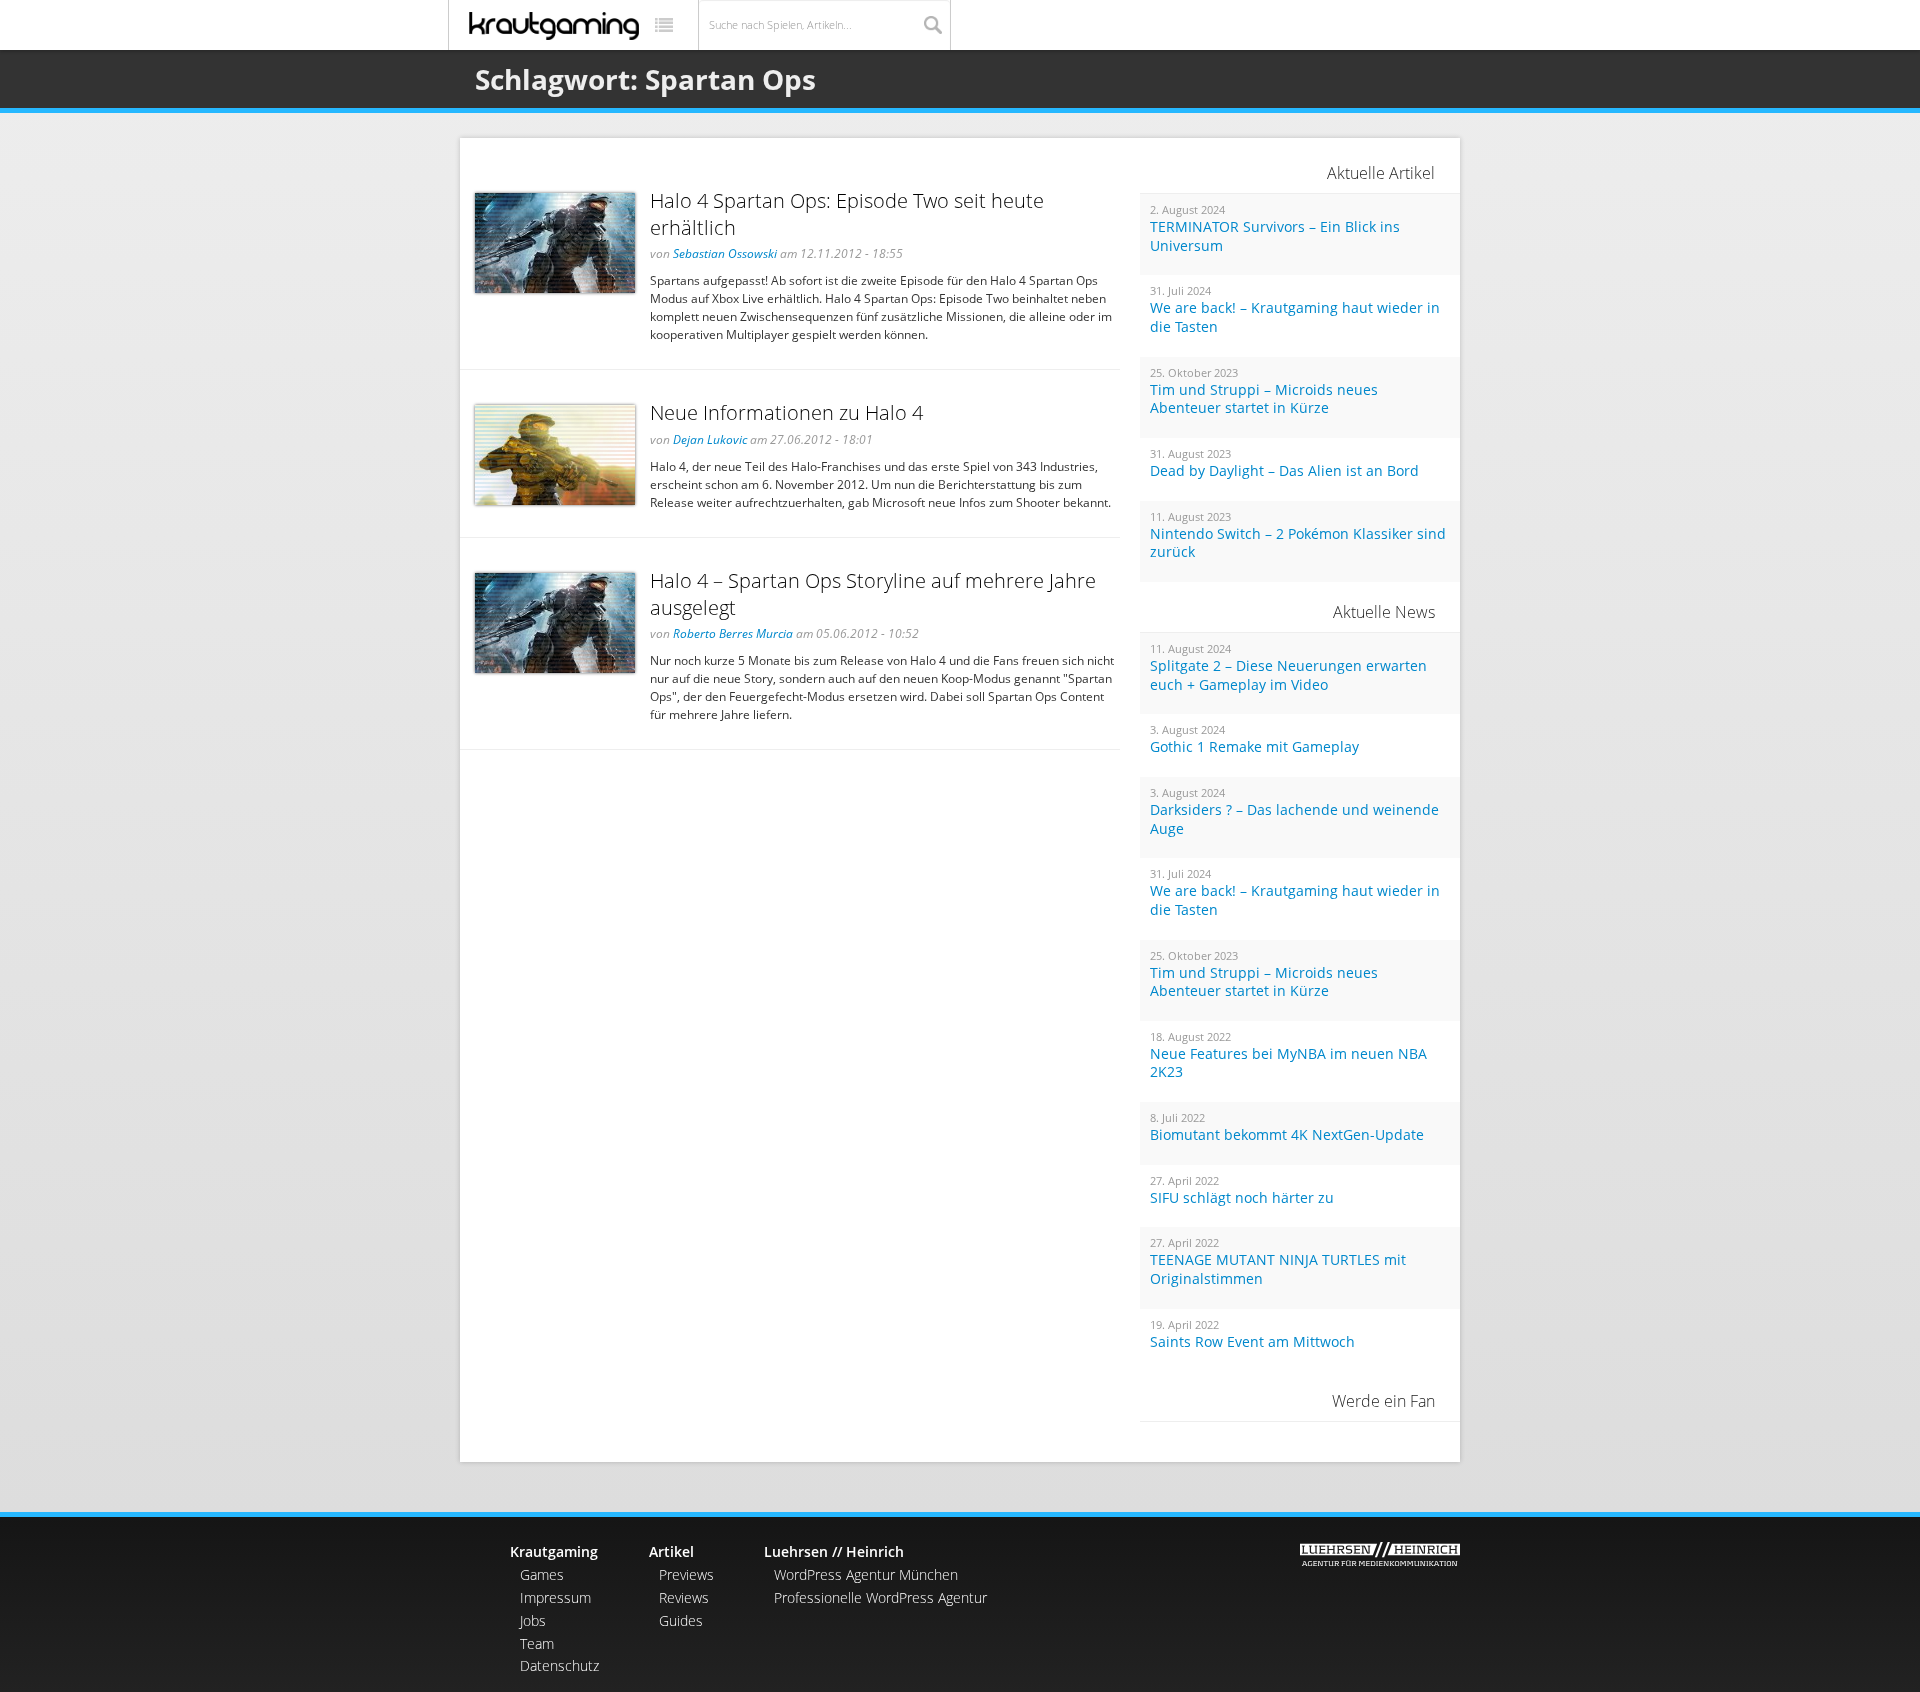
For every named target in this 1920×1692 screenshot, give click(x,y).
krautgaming (554, 26)
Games (542, 1574)
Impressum (555, 1597)
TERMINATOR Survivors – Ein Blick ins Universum (1275, 236)
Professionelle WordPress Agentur (880, 1597)
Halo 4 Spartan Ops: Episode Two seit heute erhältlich (847, 214)
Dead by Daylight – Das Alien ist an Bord (1284, 471)
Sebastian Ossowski (725, 253)
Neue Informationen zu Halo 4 (786, 412)
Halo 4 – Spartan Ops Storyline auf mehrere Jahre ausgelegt (873, 594)
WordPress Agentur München (866, 1574)
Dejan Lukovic (710, 439)
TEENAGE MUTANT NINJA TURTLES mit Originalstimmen (1278, 1269)
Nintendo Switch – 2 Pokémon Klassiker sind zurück (1298, 543)
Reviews (684, 1597)
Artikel (671, 1551)
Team (537, 1643)
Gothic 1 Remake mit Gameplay (1254, 747)
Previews (686, 1574)
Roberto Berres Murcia (733, 633)
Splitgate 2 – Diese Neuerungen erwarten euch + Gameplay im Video (1288, 675)
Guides (681, 1620)
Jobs (533, 1620)
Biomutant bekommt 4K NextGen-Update (1287, 1135)
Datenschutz (559, 1665)
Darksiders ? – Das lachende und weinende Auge (1294, 819)
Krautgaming (554, 1551)
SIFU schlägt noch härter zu (1242, 1198)
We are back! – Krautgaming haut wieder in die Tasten (1295, 317)
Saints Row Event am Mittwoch (1252, 1342)
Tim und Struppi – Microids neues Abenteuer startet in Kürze (1264, 399)
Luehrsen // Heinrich (834, 1551)
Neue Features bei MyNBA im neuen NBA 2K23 (1288, 1063)
